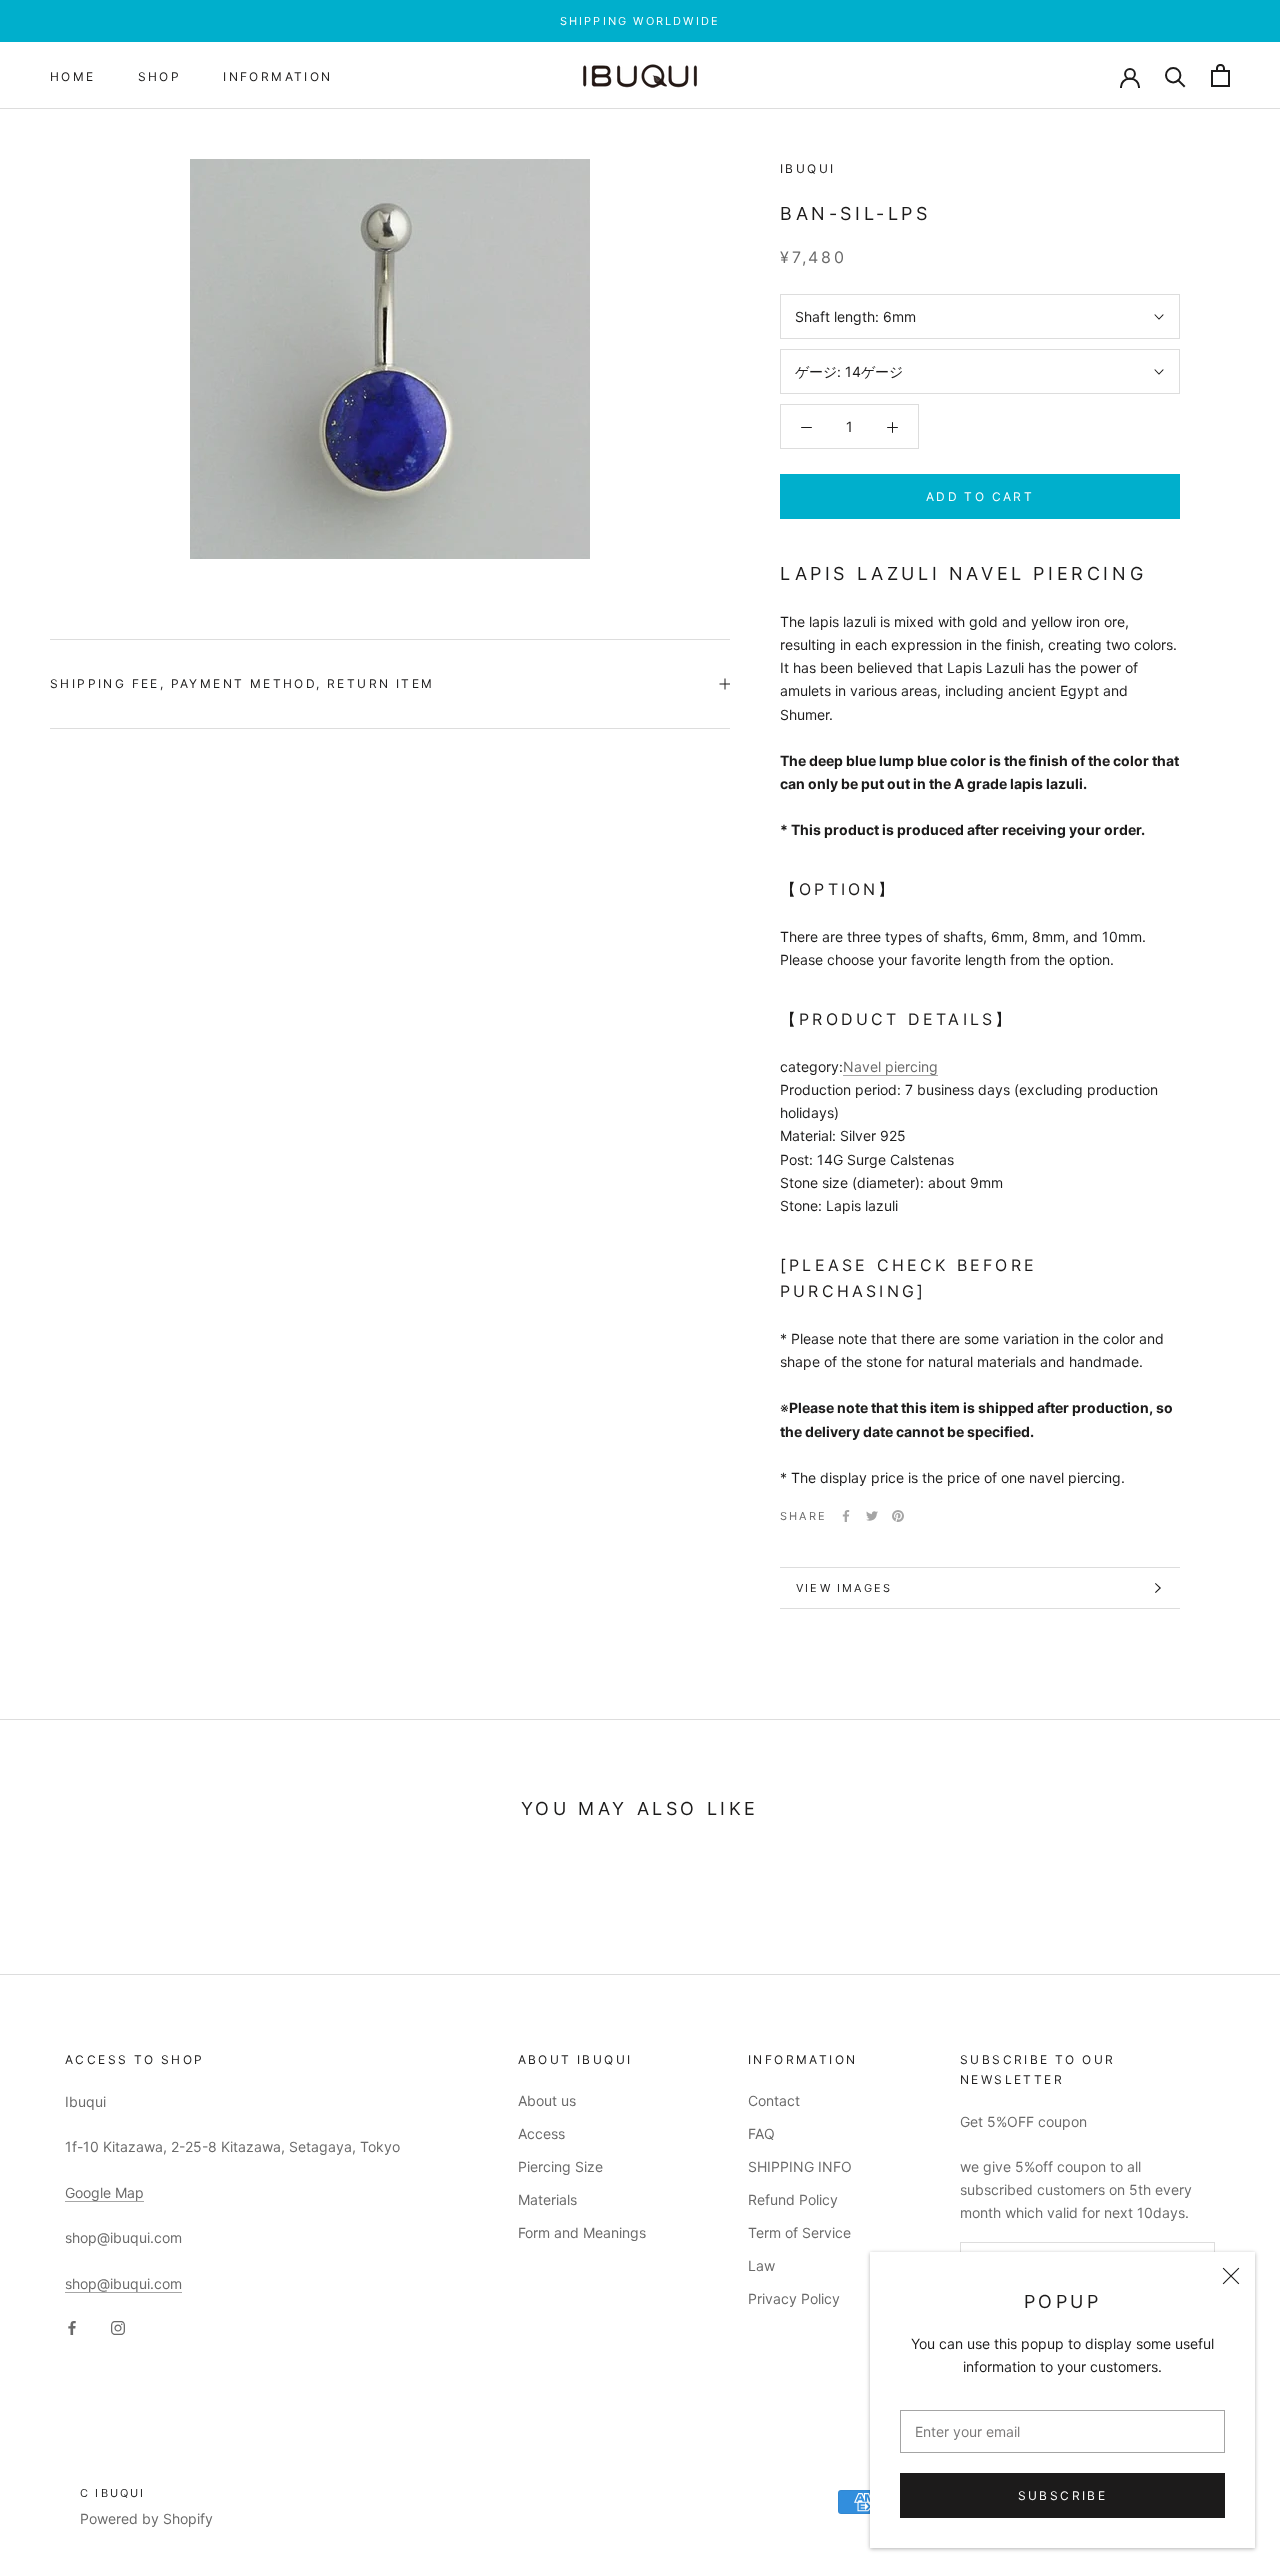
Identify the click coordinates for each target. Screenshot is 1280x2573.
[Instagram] (118, 2326)
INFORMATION (277, 76)
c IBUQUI (113, 2493)
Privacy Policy (794, 2298)
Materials (547, 2199)
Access (541, 2133)
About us (547, 2100)
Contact (774, 2100)
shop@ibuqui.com (123, 2283)
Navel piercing (890, 1066)
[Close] (1231, 2276)
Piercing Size (560, 2166)
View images (844, 1588)
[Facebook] (846, 1516)
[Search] (1175, 75)
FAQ (761, 2133)
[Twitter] (872, 1516)
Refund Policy (793, 2199)
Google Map (104, 2192)
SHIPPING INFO (800, 2166)
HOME (73, 76)
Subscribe (1063, 2495)
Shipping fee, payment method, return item (242, 683)
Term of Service (799, 2232)
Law (761, 2265)
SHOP (160, 76)
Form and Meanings (582, 2232)
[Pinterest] (898, 1516)
